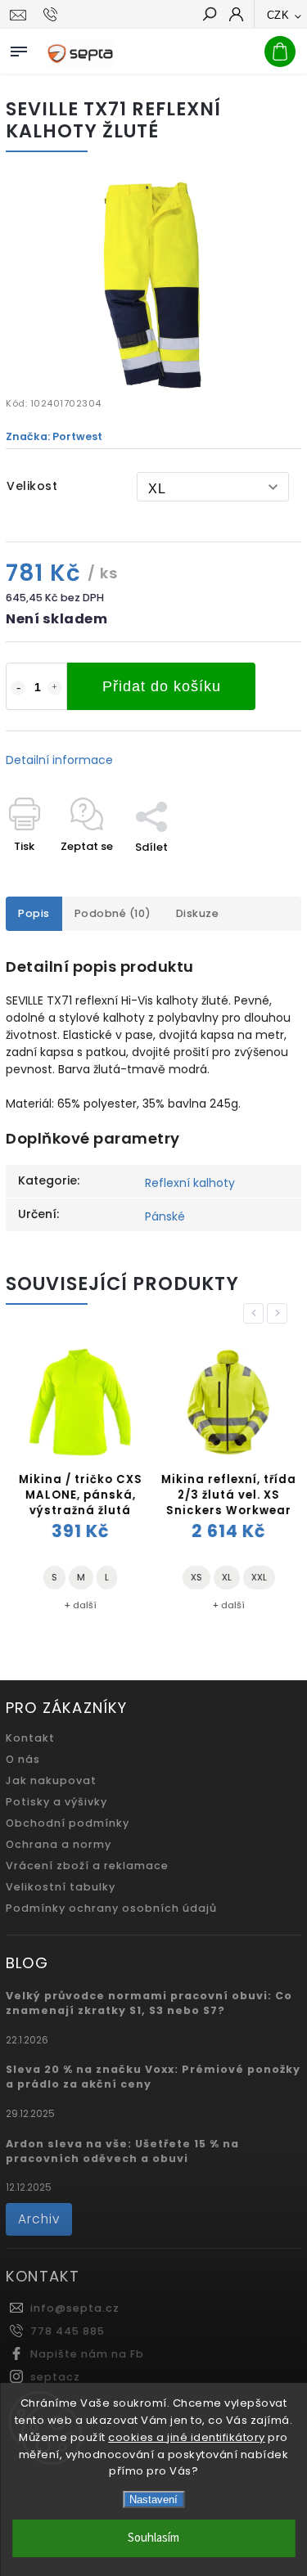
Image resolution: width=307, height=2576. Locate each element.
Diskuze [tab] (198, 913)
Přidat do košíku (162, 686)
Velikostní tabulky (61, 1887)
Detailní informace (59, 760)
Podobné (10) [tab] (113, 913)
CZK (278, 15)
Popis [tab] (34, 913)
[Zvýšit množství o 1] (55, 688)
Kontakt (30, 1738)
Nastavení (153, 2500)
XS (194, 1577)
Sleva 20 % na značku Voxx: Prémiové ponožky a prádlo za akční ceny (153, 2077)
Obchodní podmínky (68, 1823)
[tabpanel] (78, 1480)
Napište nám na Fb (87, 2354)
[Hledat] (209, 16)
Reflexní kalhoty (190, 1183)
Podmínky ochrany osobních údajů (111, 1908)
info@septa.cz (75, 2308)
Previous (256, 1313)
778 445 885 (68, 2331)
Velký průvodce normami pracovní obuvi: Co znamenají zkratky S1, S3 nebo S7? (149, 2003)
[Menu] (19, 48)
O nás (23, 1759)
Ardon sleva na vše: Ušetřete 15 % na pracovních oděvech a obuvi (122, 2151)
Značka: (54, 436)
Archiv (39, 2219)
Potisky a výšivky (56, 1802)
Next (280, 1313)
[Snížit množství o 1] (18, 688)
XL (224, 1577)
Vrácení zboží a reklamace (87, 1866)
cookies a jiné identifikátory (187, 2437)
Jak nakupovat (51, 1780)
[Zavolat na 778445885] (53, 15)
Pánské (165, 1216)
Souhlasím (153, 2538)
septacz (55, 2377)
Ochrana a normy (59, 1844)
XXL (257, 1577)
